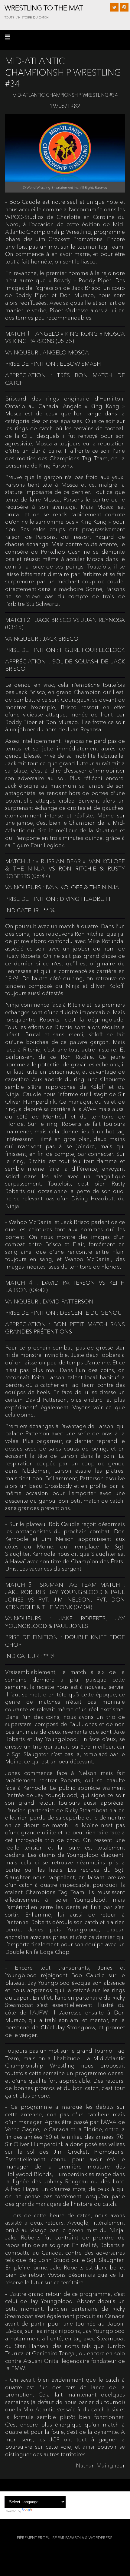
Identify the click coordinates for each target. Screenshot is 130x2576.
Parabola (75, 2538)
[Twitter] (114, 7)
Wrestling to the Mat (44, 8)
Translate (40, 2511)
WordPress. (101, 2538)
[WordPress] (124, 7)
